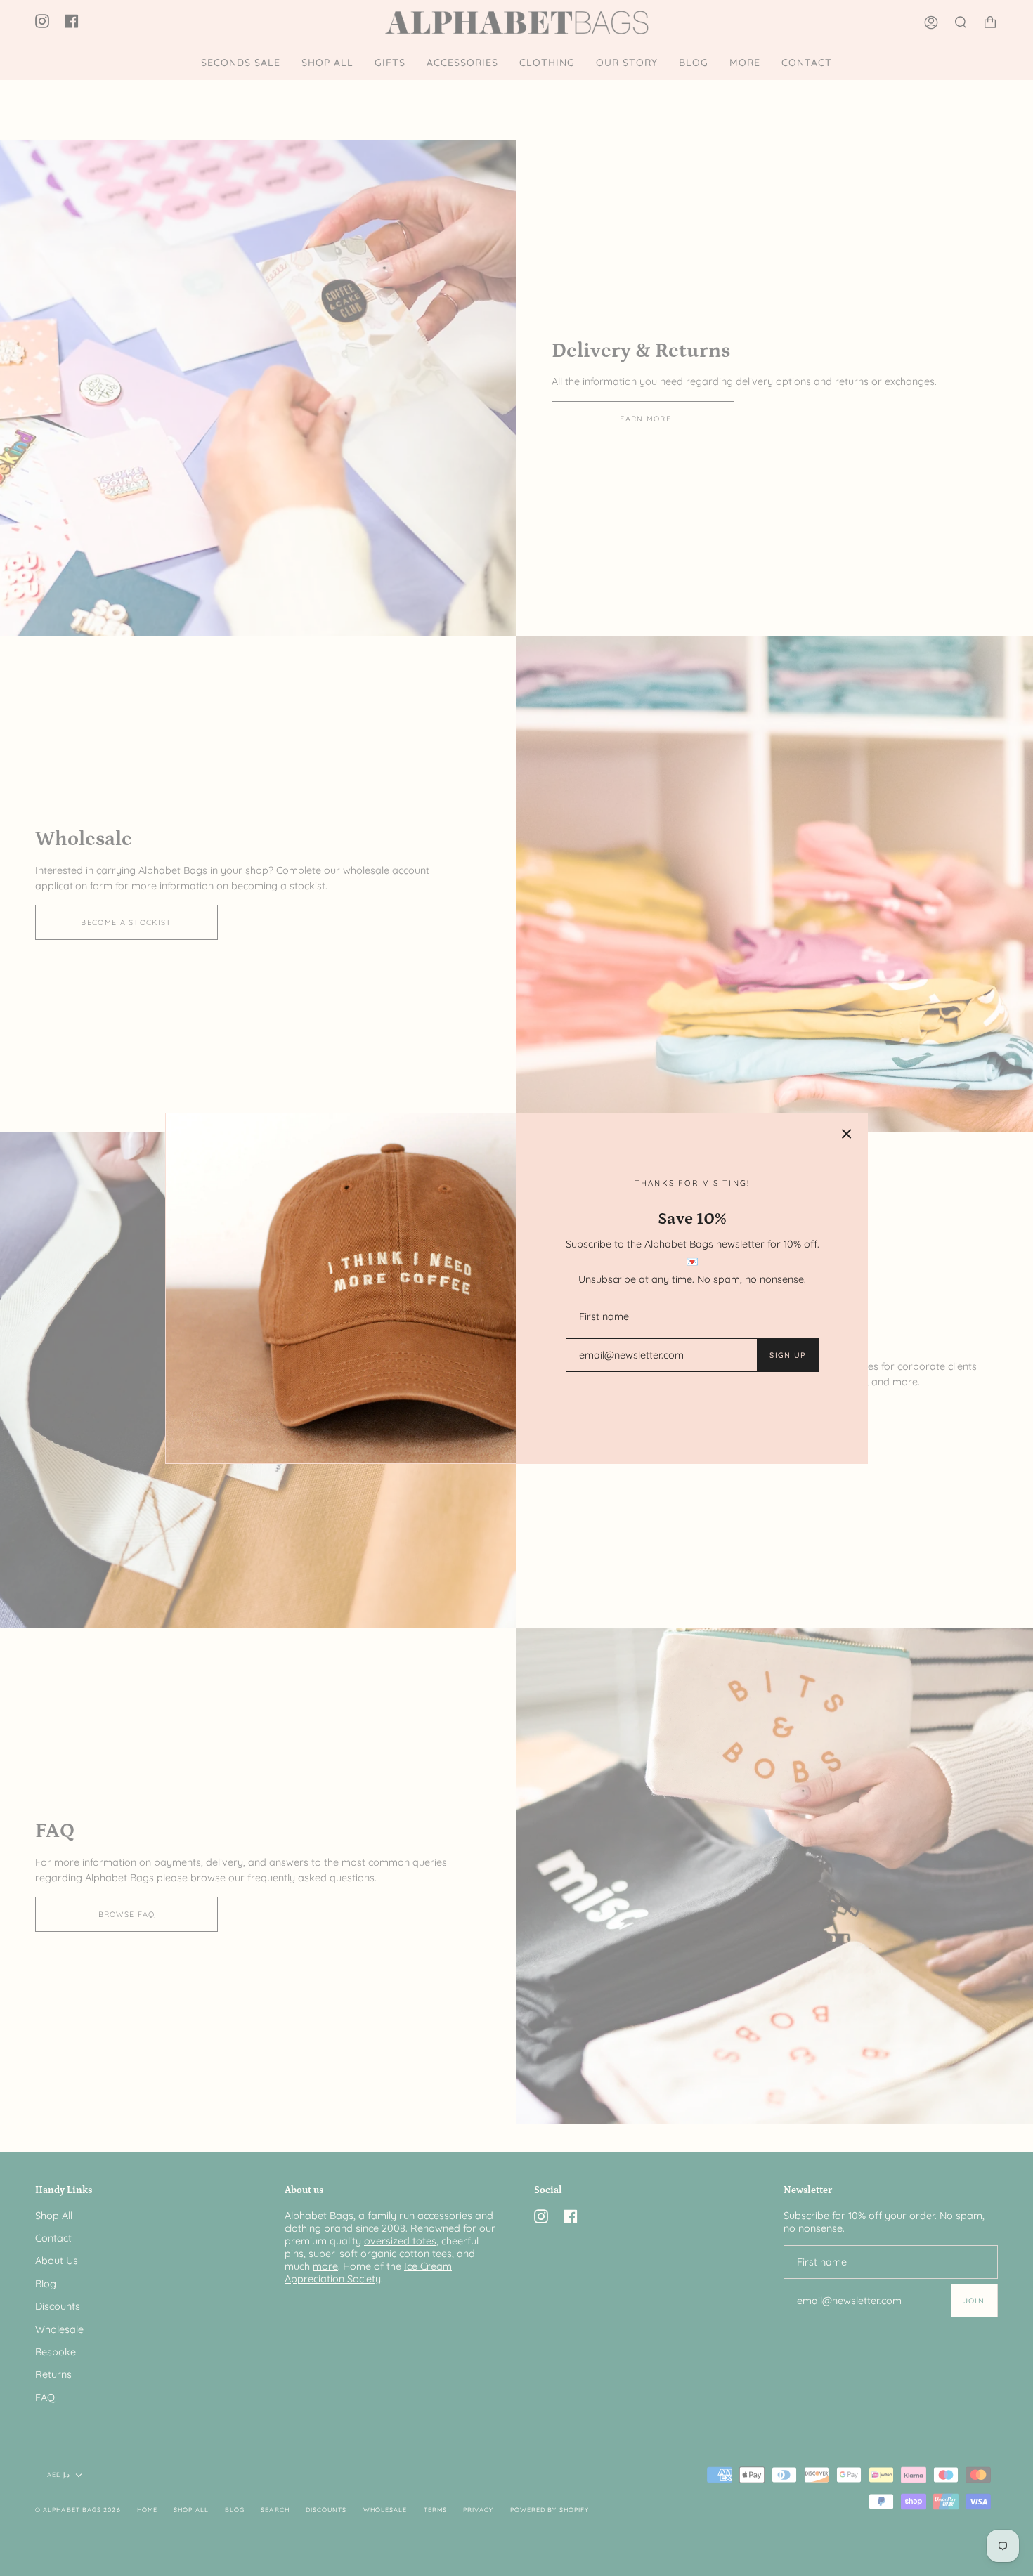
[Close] (847, 1134)
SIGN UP (787, 1355)
